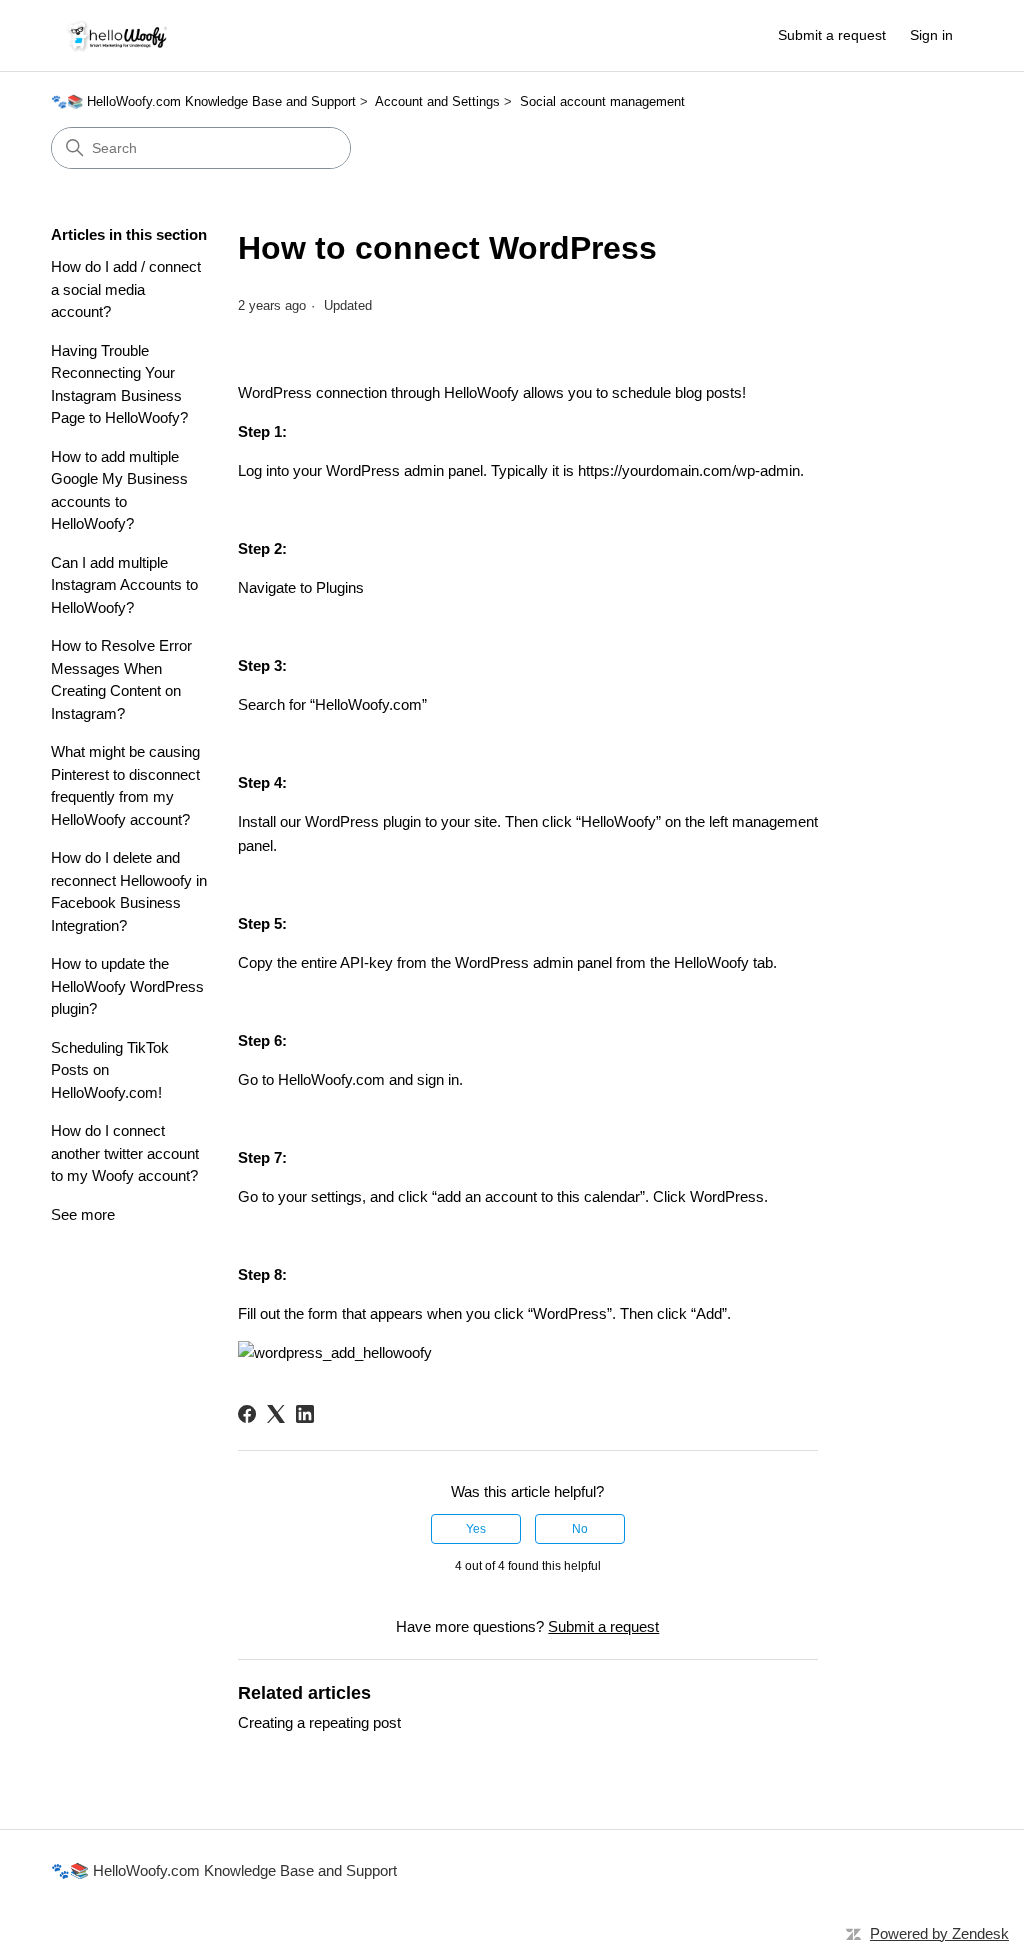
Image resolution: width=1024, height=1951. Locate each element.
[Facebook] (247, 1414)
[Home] (117, 35)
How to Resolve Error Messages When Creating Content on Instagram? (121, 679)
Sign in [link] (931, 35)
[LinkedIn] (305, 1414)
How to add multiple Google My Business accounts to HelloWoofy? (119, 490)
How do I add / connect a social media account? (126, 289)
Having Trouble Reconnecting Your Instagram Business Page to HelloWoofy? (119, 384)
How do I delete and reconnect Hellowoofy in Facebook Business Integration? (129, 891)
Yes (476, 1529)
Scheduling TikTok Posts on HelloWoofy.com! (110, 1070)
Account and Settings (437, 101)
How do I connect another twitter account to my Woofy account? (125, 1153)
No (580, 1529)
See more (83, 1214)
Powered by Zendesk (939, 1933)
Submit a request (832, 35)
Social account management (602, 101)
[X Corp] (276, 1414)
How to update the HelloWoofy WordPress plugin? (127, 986)
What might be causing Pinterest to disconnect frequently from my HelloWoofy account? (125, 785)
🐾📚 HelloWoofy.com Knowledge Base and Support (203, 101)
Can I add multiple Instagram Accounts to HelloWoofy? (124, 585)
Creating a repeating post (319, 1722)
